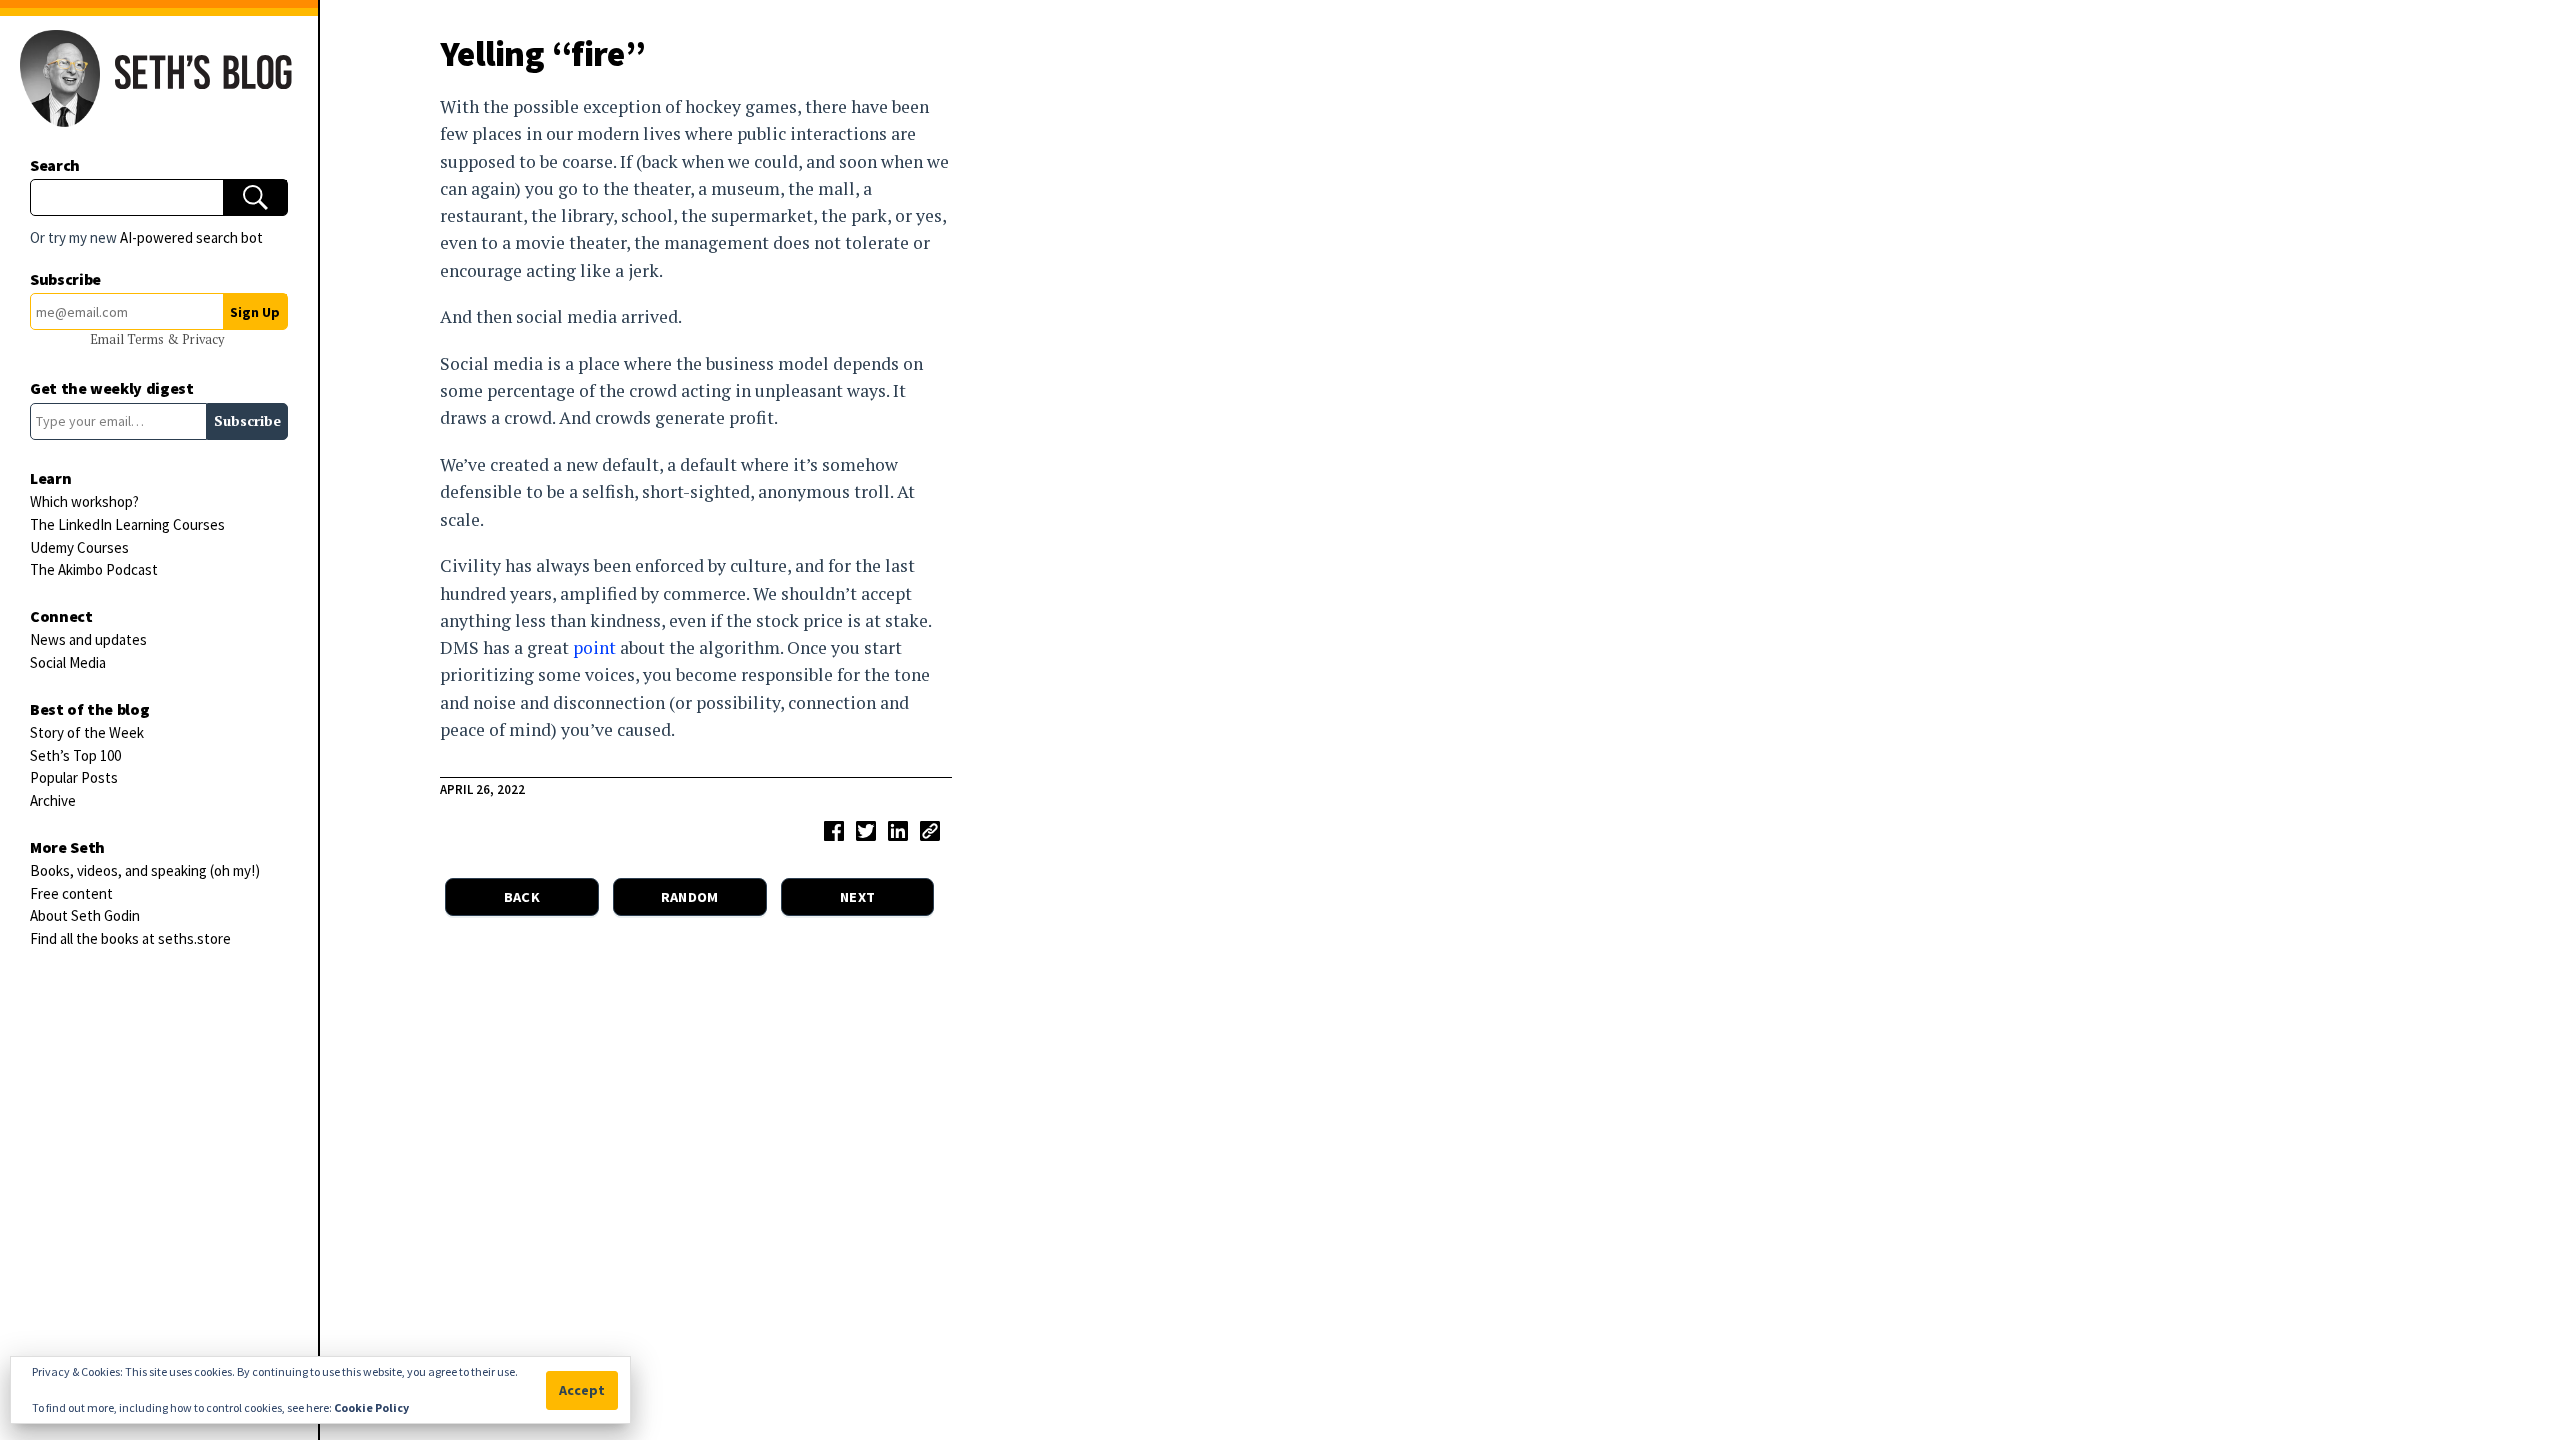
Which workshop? (84, 501)
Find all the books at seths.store (130, 938)
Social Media (68, 662)
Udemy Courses (79, 547)
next (857, 897)
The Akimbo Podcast (94, 569)
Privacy (203, 339)
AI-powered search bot (191, 237)
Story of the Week (87, 732)
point (594, 647)
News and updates (88, 639)
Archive (53, 800)
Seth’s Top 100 (75, 755)
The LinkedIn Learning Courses (127, 524)
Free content (71, 893)
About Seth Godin (85, 915)
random (690, 897)
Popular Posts (74, 777)
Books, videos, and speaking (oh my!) (145, 870)
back (522, 897)
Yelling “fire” (542, 53)
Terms (147, 339)
